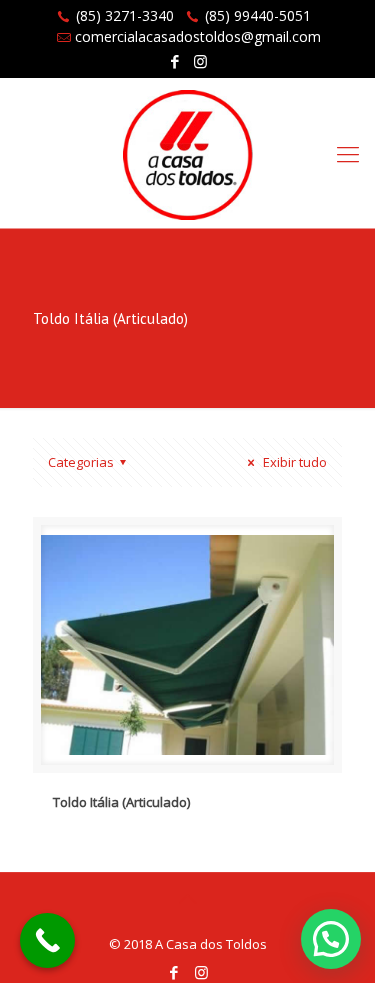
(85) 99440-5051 (258, 15)
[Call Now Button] (47, 940)
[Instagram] (200, 61)
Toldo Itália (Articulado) (121, 802)
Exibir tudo (293, 462)
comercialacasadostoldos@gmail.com (198, 36)
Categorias (81, 462)
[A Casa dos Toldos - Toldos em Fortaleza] (187, 153)
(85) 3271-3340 (125, 15)
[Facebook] (174, 61)
